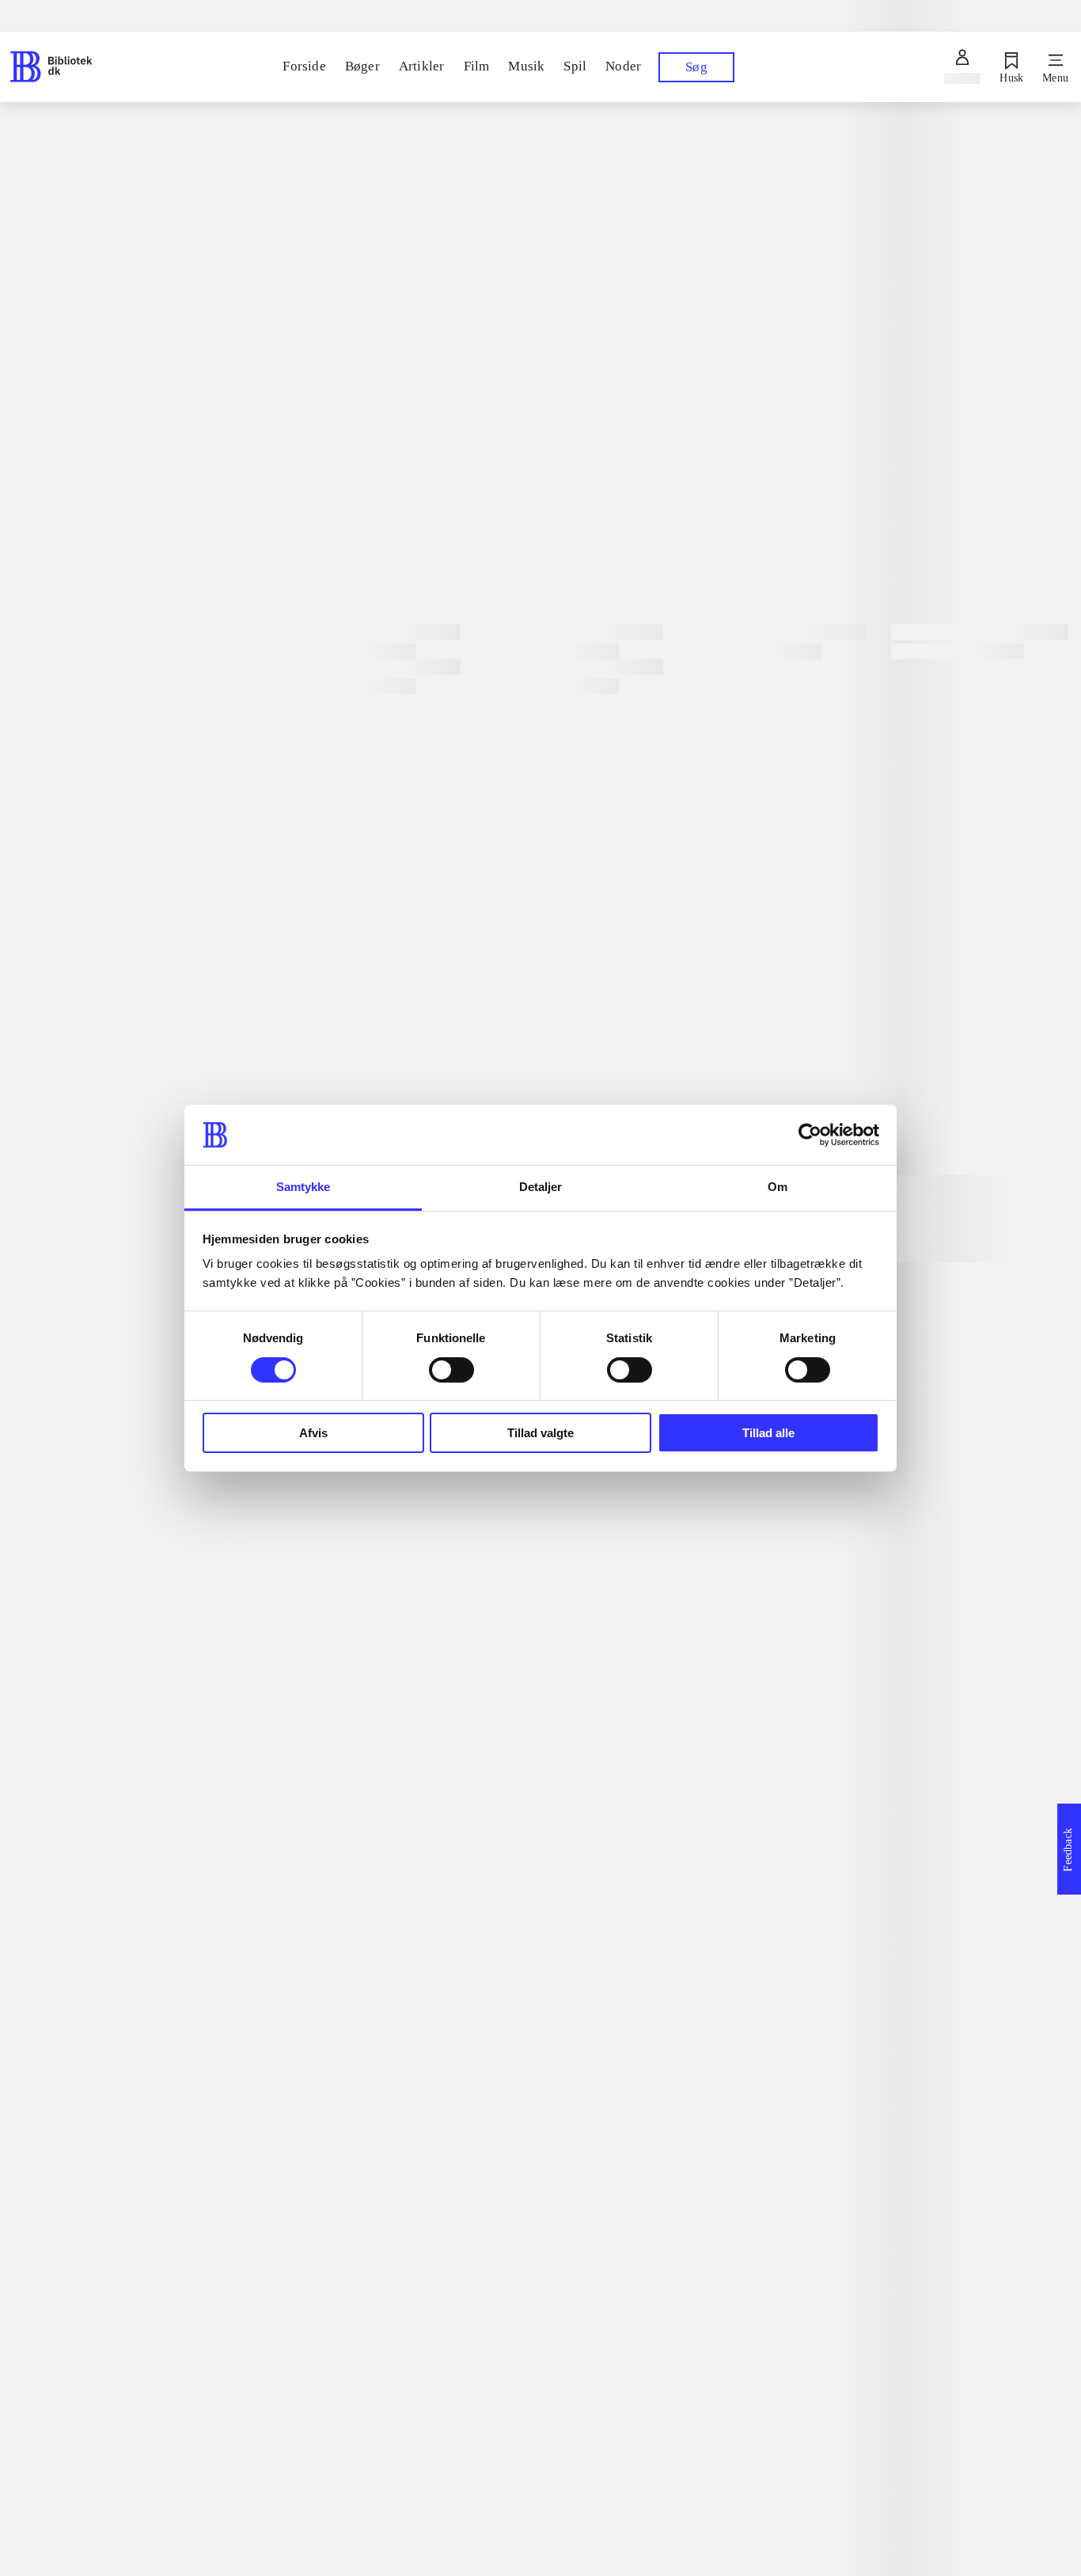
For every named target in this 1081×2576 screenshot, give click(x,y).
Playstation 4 (326, 455)
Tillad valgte (540, 1433)
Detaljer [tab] (541, 1187)
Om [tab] (778, 1187)
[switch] (451, 1370)
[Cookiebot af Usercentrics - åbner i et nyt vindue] (810, 1135)
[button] (675, 2137)
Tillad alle (768, 1433)
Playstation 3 (410, 457)
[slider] (676, 234)
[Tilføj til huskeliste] (305, 537)
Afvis (313, 1433)
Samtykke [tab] (303, 1187)
